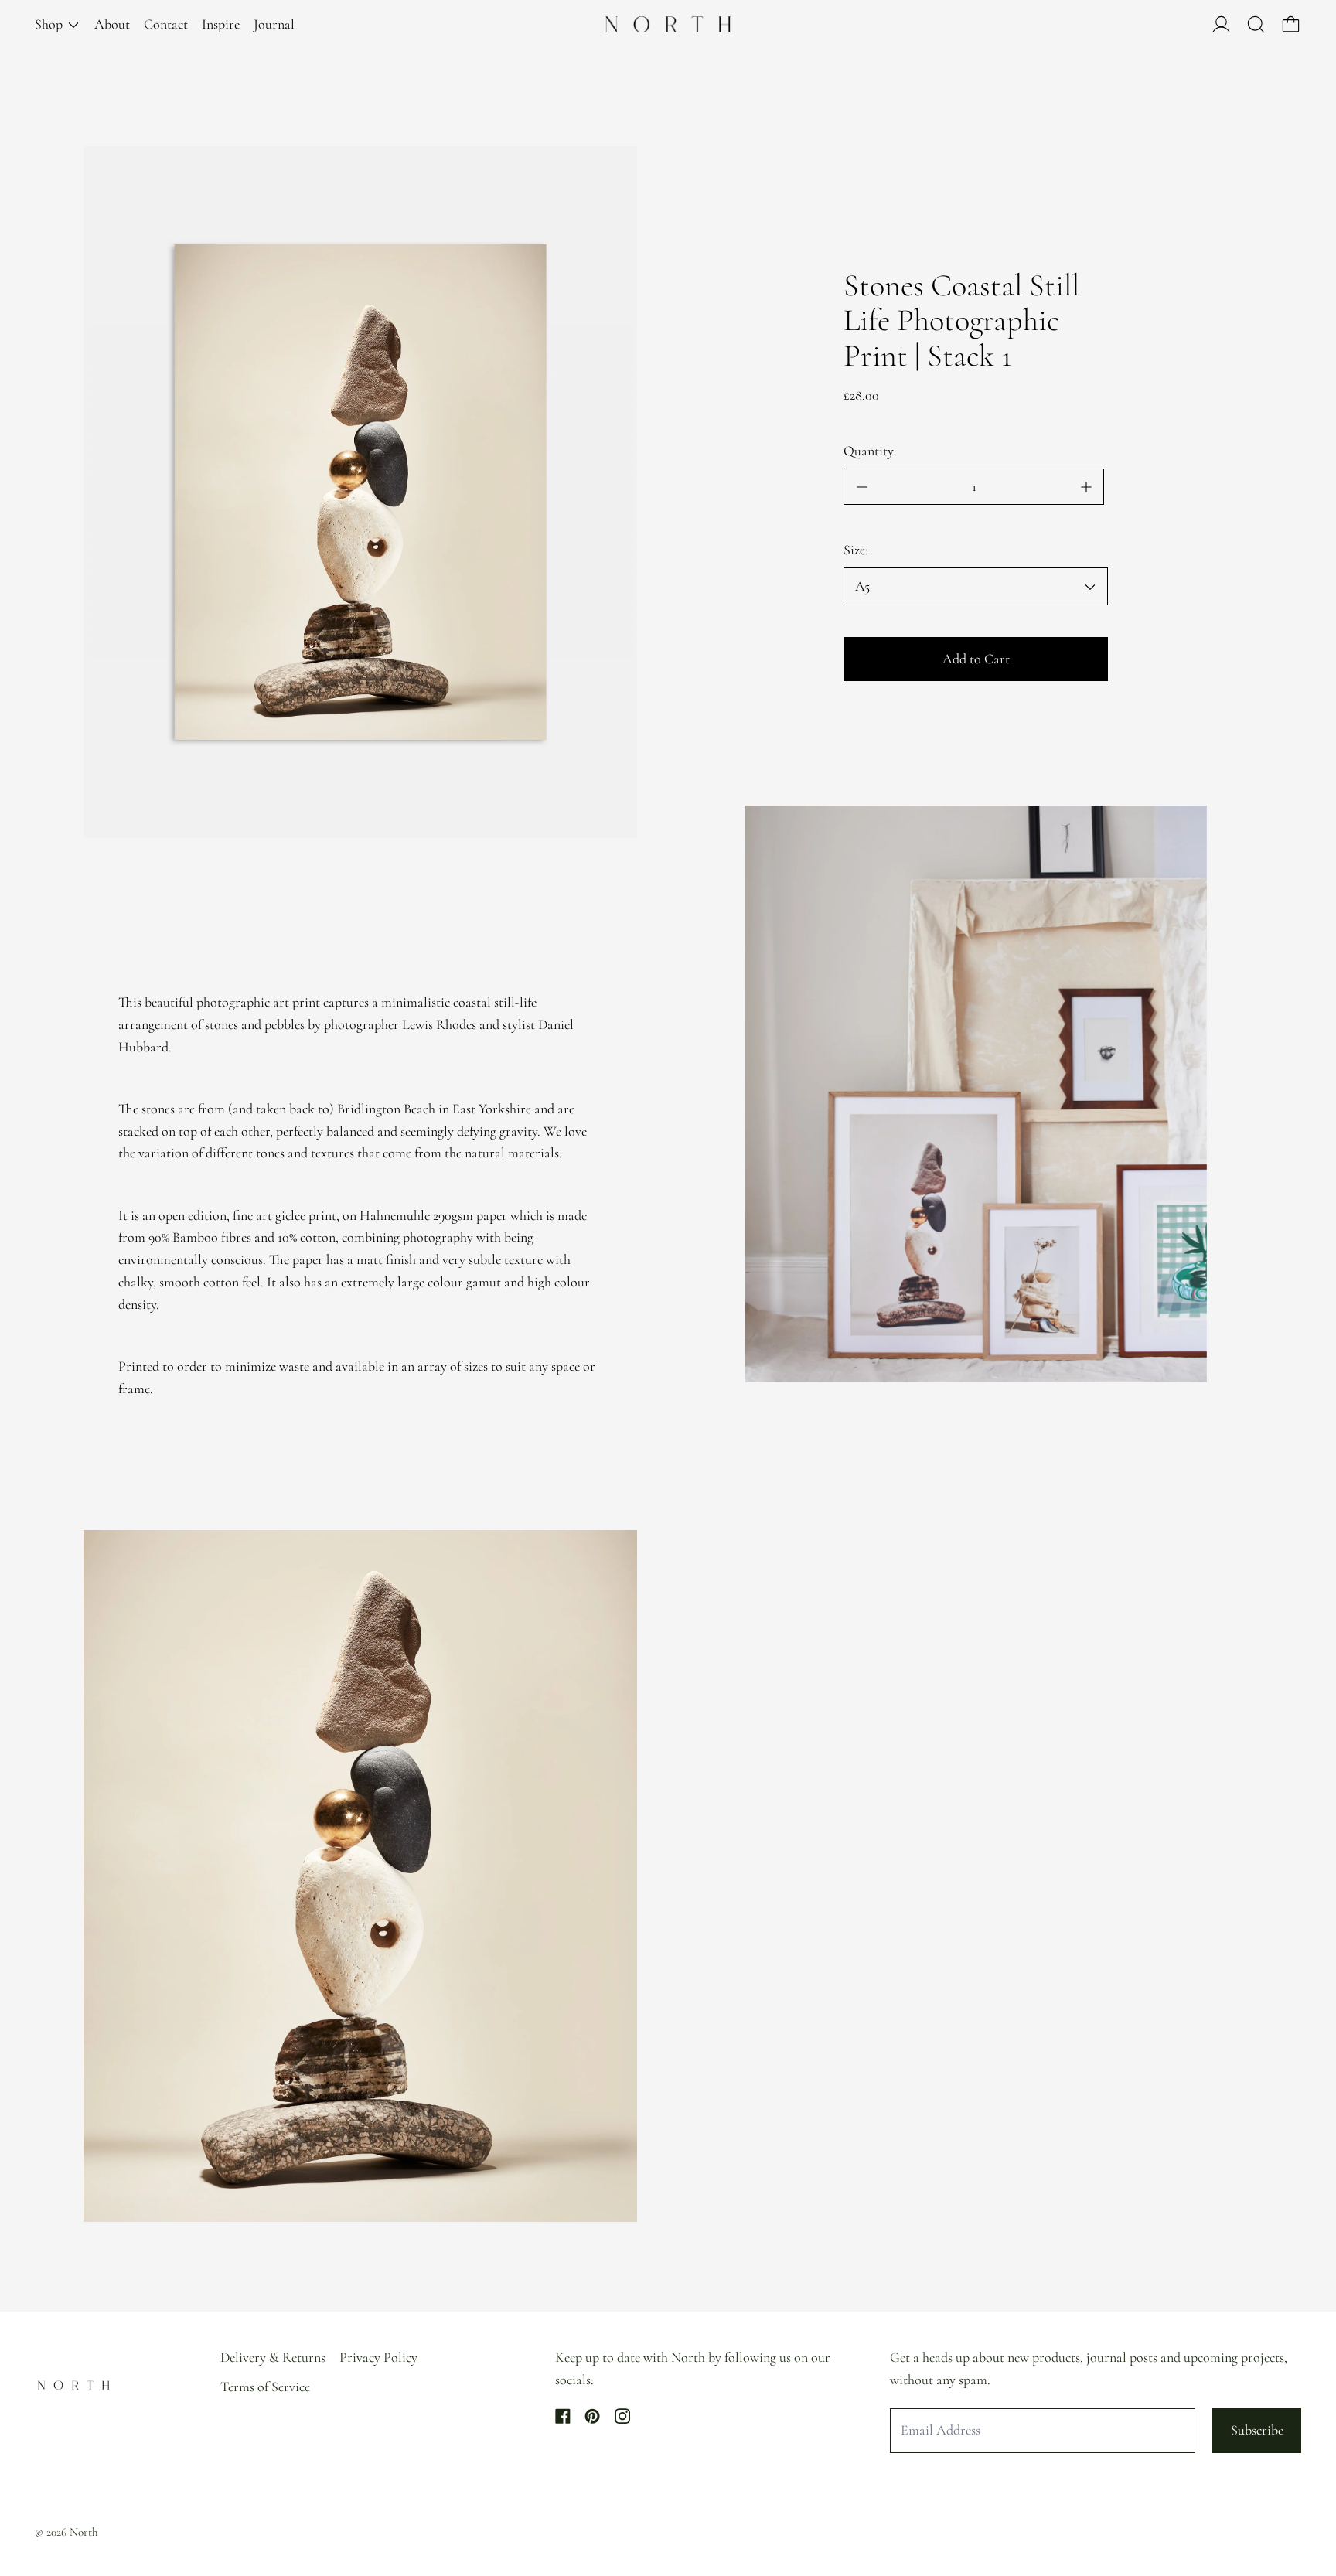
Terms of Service (265, 2387)
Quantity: (870, 451)
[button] (1256, 24)
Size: (856, 550)
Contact (166, 24)
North (84, 2532)
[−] (861, 487)
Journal (274, 24)
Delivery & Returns (273, 2357)
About (112, 24)
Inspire (221, 24)
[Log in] (1221, 24)
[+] (1086, 487)
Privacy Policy (378, 2357)
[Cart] (1291, 24)
